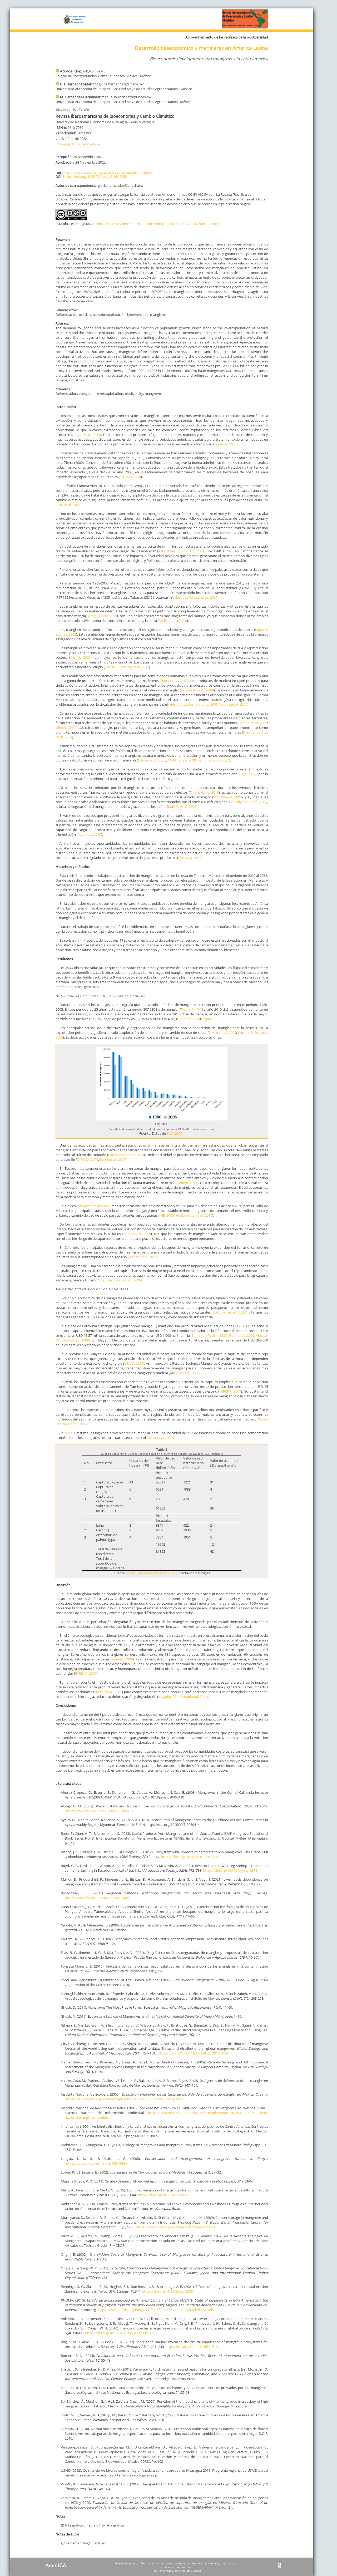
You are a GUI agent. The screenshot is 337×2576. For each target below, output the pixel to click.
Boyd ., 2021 (113, 1159)
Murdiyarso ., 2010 (248, 802)
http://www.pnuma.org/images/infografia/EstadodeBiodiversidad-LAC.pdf (155, 2310)
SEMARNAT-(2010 (137, 1234)
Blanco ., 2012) (143, 1257)
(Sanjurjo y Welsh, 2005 (209, 1335)
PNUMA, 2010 (130, 477)
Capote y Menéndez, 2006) (121, 1280)
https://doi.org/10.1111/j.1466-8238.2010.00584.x (194, 2053)
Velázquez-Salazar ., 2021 (195, 597)
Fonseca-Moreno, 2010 (126, 1155)
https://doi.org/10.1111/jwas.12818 (230, 1870)
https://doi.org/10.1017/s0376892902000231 (99, 1811)
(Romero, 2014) (187, 1183)
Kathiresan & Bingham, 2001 (181, 551)
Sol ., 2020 (225, 444)
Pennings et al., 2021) (214, 760)
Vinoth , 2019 (233, 704)
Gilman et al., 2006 (152, 760)
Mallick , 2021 (182, 807)
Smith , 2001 (108, 1692)
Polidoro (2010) (231, 1312)
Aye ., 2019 (190, 858)
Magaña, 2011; (169, 1697)
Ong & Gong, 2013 (204, 792)
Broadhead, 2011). (195, 1697)
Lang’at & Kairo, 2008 (197, 690)
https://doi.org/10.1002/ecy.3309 (167, 2291)
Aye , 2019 (88, 435)
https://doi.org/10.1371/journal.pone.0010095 (121, 2333)
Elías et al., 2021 (69, 505)
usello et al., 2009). (187, 1373)
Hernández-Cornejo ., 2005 (194, 704)
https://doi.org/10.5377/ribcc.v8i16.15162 (95, 176)
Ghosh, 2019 (65, 727)
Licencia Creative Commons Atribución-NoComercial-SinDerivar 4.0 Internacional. (156, 224)
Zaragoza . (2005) (94, 1206)
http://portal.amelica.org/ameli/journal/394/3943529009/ (108, 173)
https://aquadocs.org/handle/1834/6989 (96, 2163)
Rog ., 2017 (137, 667)
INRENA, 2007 (88, 1159)
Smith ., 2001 (222, 1033)
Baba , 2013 (174, 681)
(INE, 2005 (166, 1215)
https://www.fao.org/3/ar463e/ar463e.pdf (97, 1898)
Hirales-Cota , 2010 (194, 1215)
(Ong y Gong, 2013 (102, 616)
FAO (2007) (175, 1133)
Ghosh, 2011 (114, 667)
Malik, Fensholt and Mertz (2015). (152, 1573)
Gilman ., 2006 (253, 723)
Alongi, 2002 (80, 657)
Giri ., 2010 (189, 1019)
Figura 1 (187, 1009)
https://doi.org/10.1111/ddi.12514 (192, 2347)
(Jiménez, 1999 (121, 1659)
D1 (200, 1009)
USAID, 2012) (134, 1363)
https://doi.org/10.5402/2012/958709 (189, 1857)
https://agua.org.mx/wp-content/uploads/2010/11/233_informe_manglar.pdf (125, 2099)
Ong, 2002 (247, 774)
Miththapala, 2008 (173, 621)
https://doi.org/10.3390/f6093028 (164, 2195)
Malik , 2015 (161, 1438)
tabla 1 (69, 1433)
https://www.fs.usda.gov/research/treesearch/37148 (177, 2227)
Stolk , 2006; (242, 1335)
